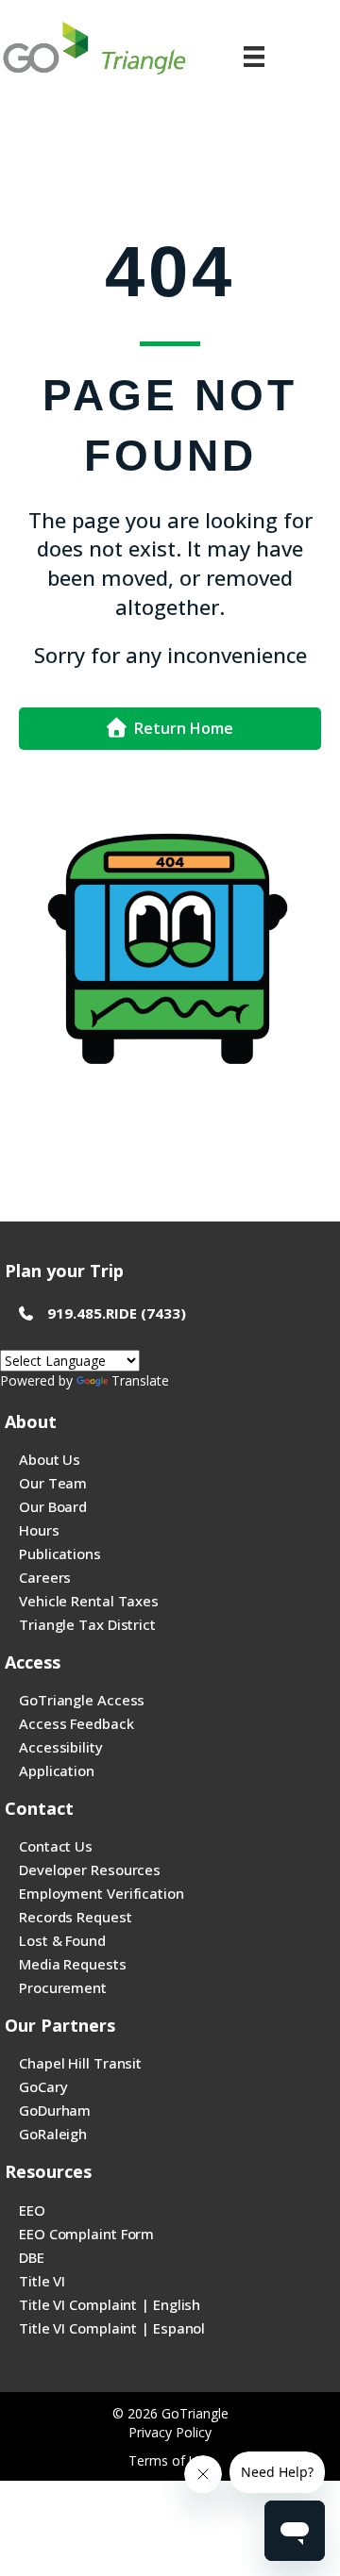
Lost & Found (62, 1940)
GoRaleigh (53, 2134)
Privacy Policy (170, 2432)
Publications (60, 1554)
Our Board (53, 1506)
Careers (45, 1577)
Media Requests (73, 1964)
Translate (140, 1380)
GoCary (43, 2086)
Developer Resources (90, 1870)
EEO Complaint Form (86, 2234)
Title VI (42, 2281)
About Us (50, 1459)
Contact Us (56, 1846)
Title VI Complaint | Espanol (112, 2328)
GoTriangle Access (82, 1700)
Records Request (76, 1917)
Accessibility (61, 1747)
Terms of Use (170, 2460)
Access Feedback (76, 1723)
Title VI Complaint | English (110, 2304)
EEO (32, 2210)
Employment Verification (102, 1893)
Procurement (63, 1987)
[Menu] (254, 57)
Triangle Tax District (87, 1624)
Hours (39, 1530)
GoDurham (55, 2110)
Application (57, 1770)
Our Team (53, 1483)
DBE (32, 2257)
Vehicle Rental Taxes (89, 1601)
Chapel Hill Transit (80, 2063)
